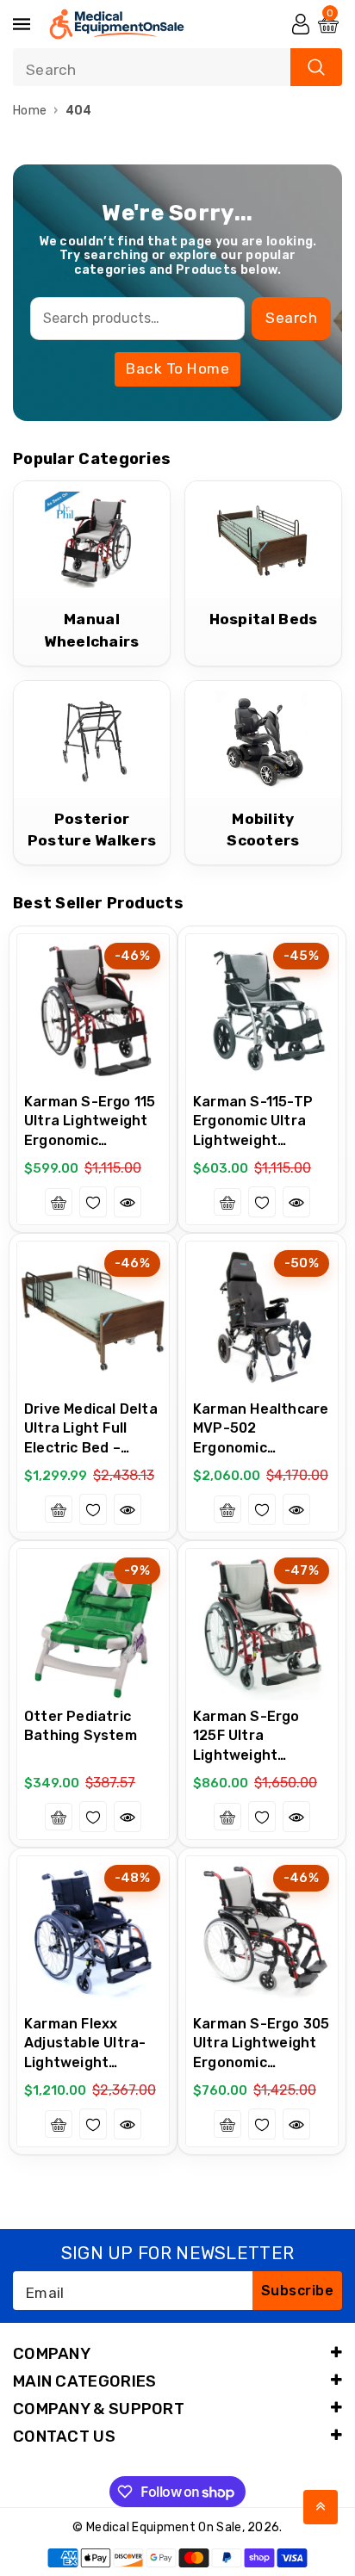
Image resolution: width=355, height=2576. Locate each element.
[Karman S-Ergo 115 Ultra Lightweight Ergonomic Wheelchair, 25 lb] (93, 1010)
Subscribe (298, 2291)
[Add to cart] (59, 1202)
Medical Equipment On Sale (164, 2527)
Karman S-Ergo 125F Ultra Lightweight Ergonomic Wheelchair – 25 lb (258, 1755)
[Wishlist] (93, 1202)
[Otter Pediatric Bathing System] (93, 1625)
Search (291, 318)
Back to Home (177, 368)
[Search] (316, 67)
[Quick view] (128, 1202)
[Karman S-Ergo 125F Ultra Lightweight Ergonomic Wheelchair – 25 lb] (262, 1625)
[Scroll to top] (321, 2507)
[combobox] (177, 67)
